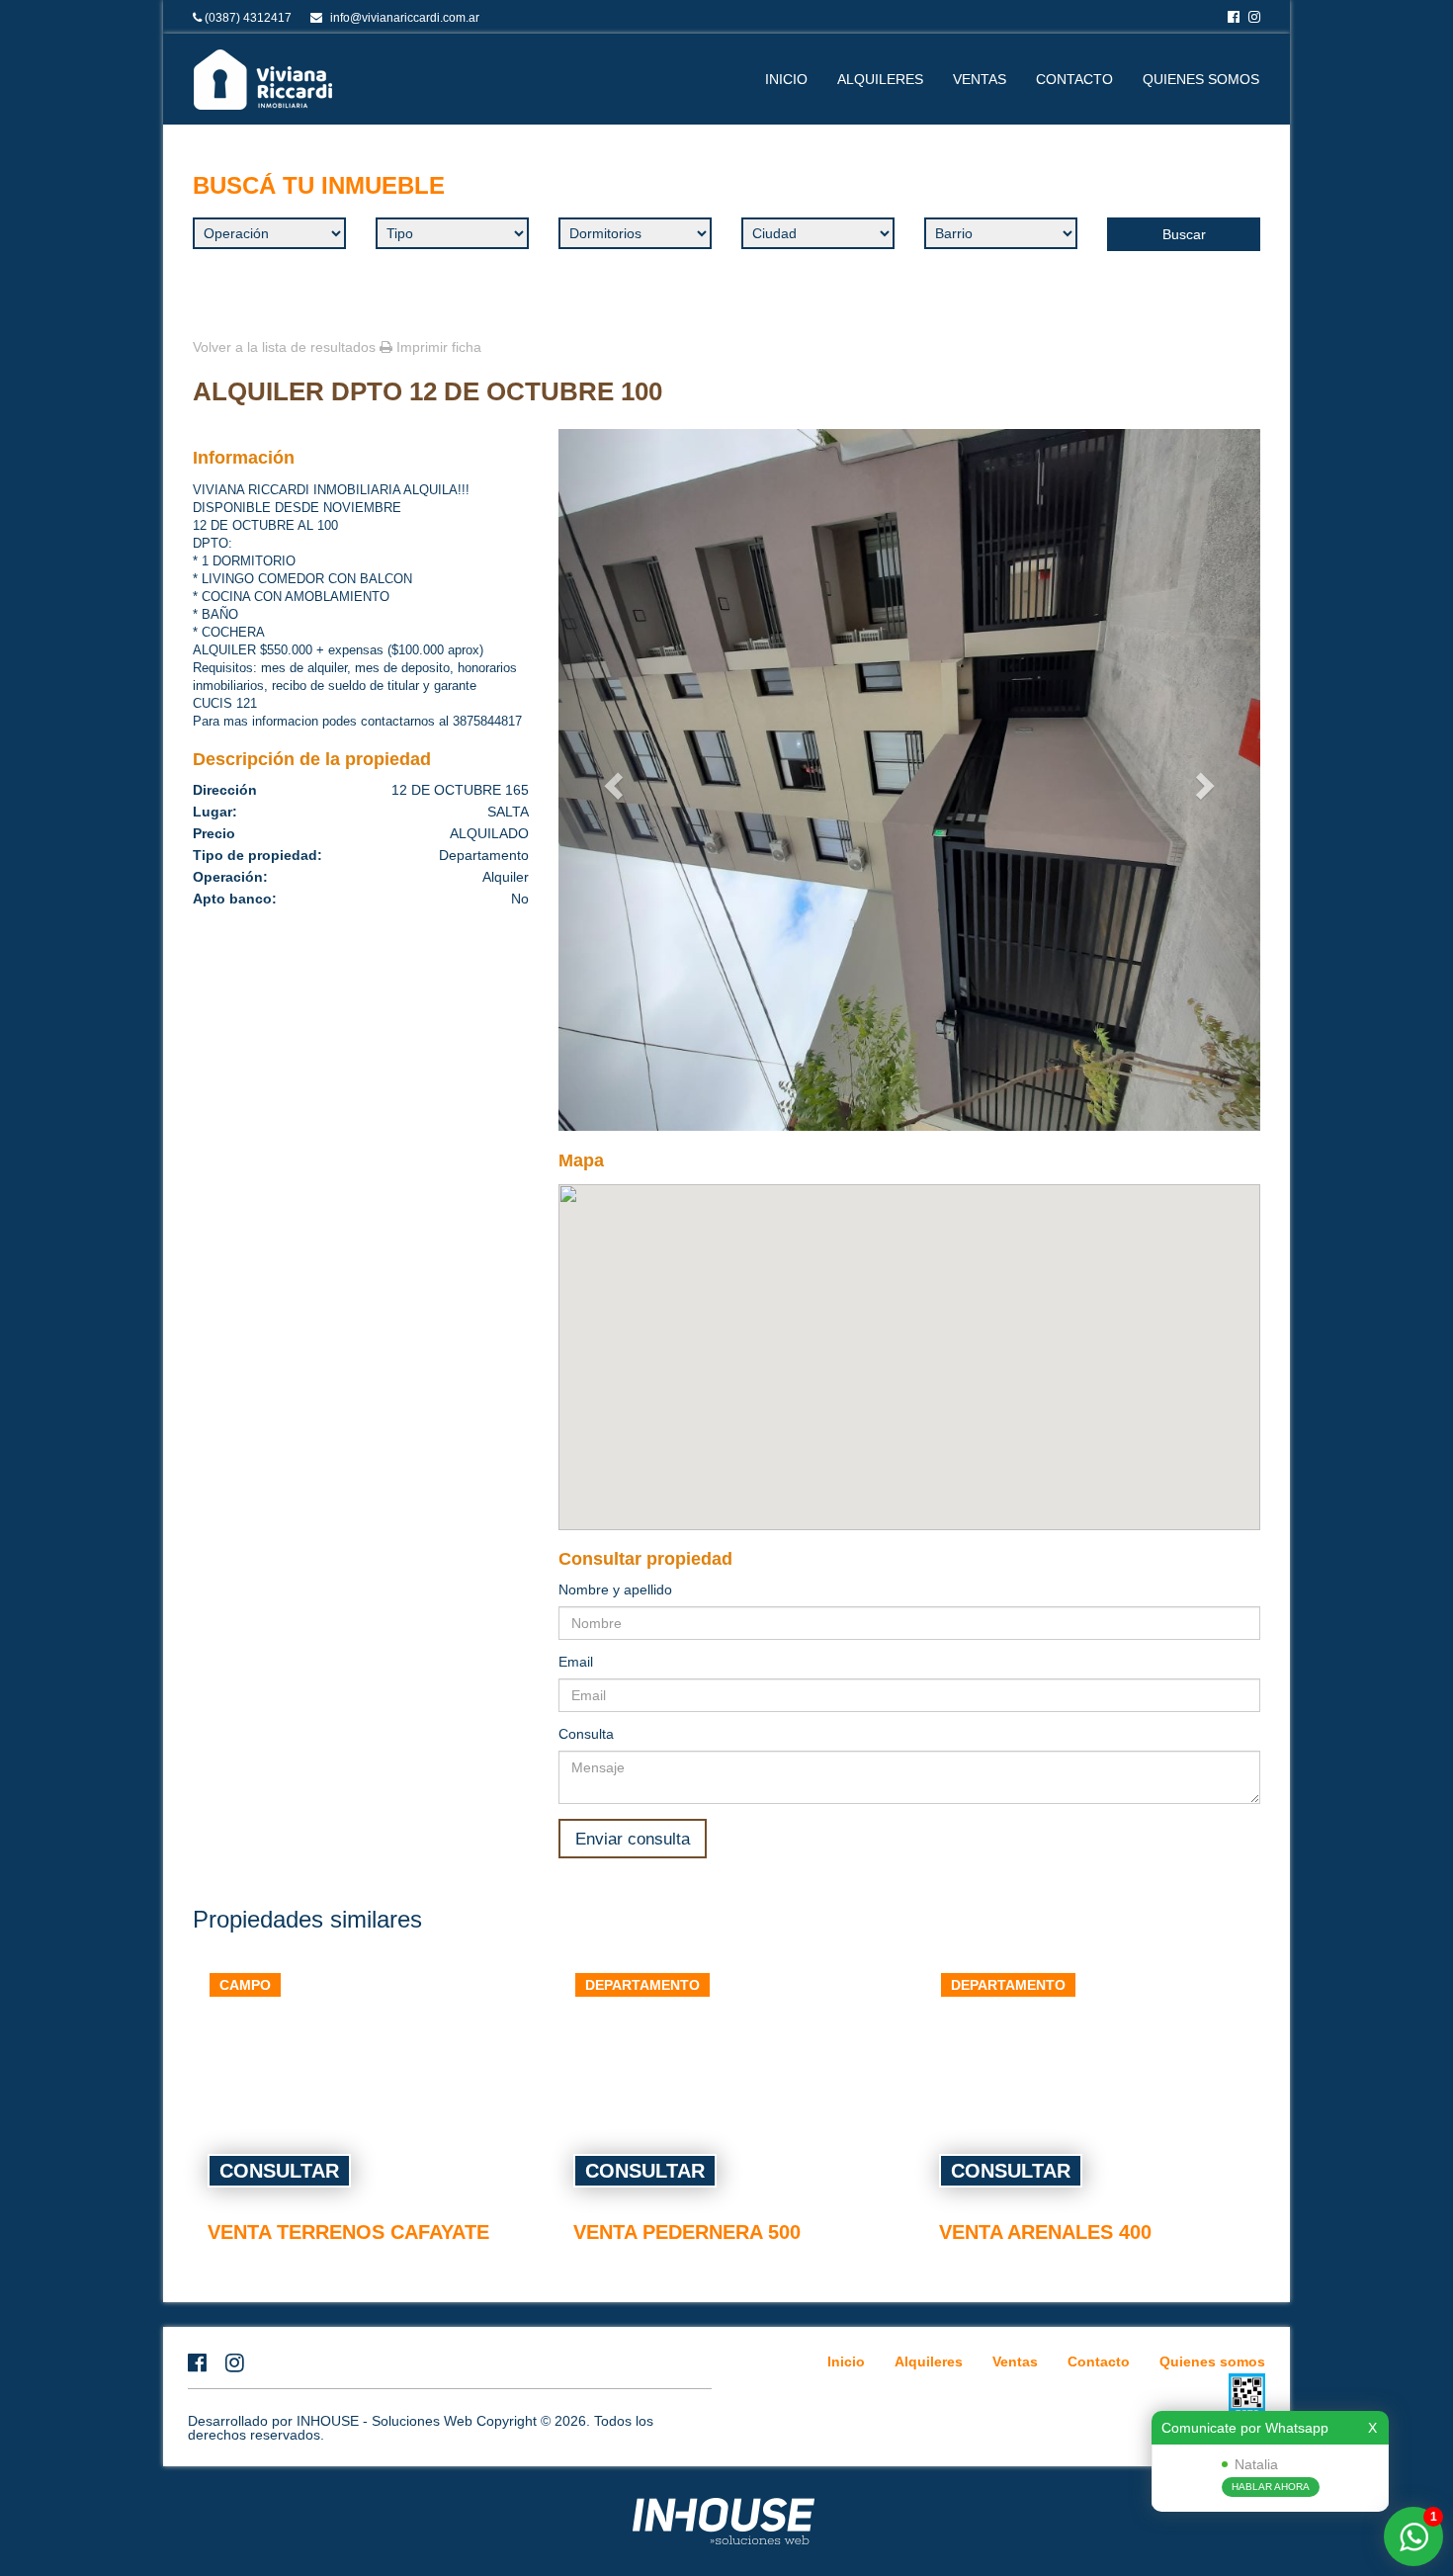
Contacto (1074, 79)
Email (576, 1662)
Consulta (586, 1734)
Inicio (786, 79)
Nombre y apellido (615, 1589)
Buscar (1184, 234)
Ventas (980, 79)
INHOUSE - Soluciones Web (386, 2421)
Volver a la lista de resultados (284, 347)
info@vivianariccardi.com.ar (405, 18)
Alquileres (880, 79)
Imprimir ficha (437, 347)
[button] (611, 780)
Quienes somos (1201, 79)
